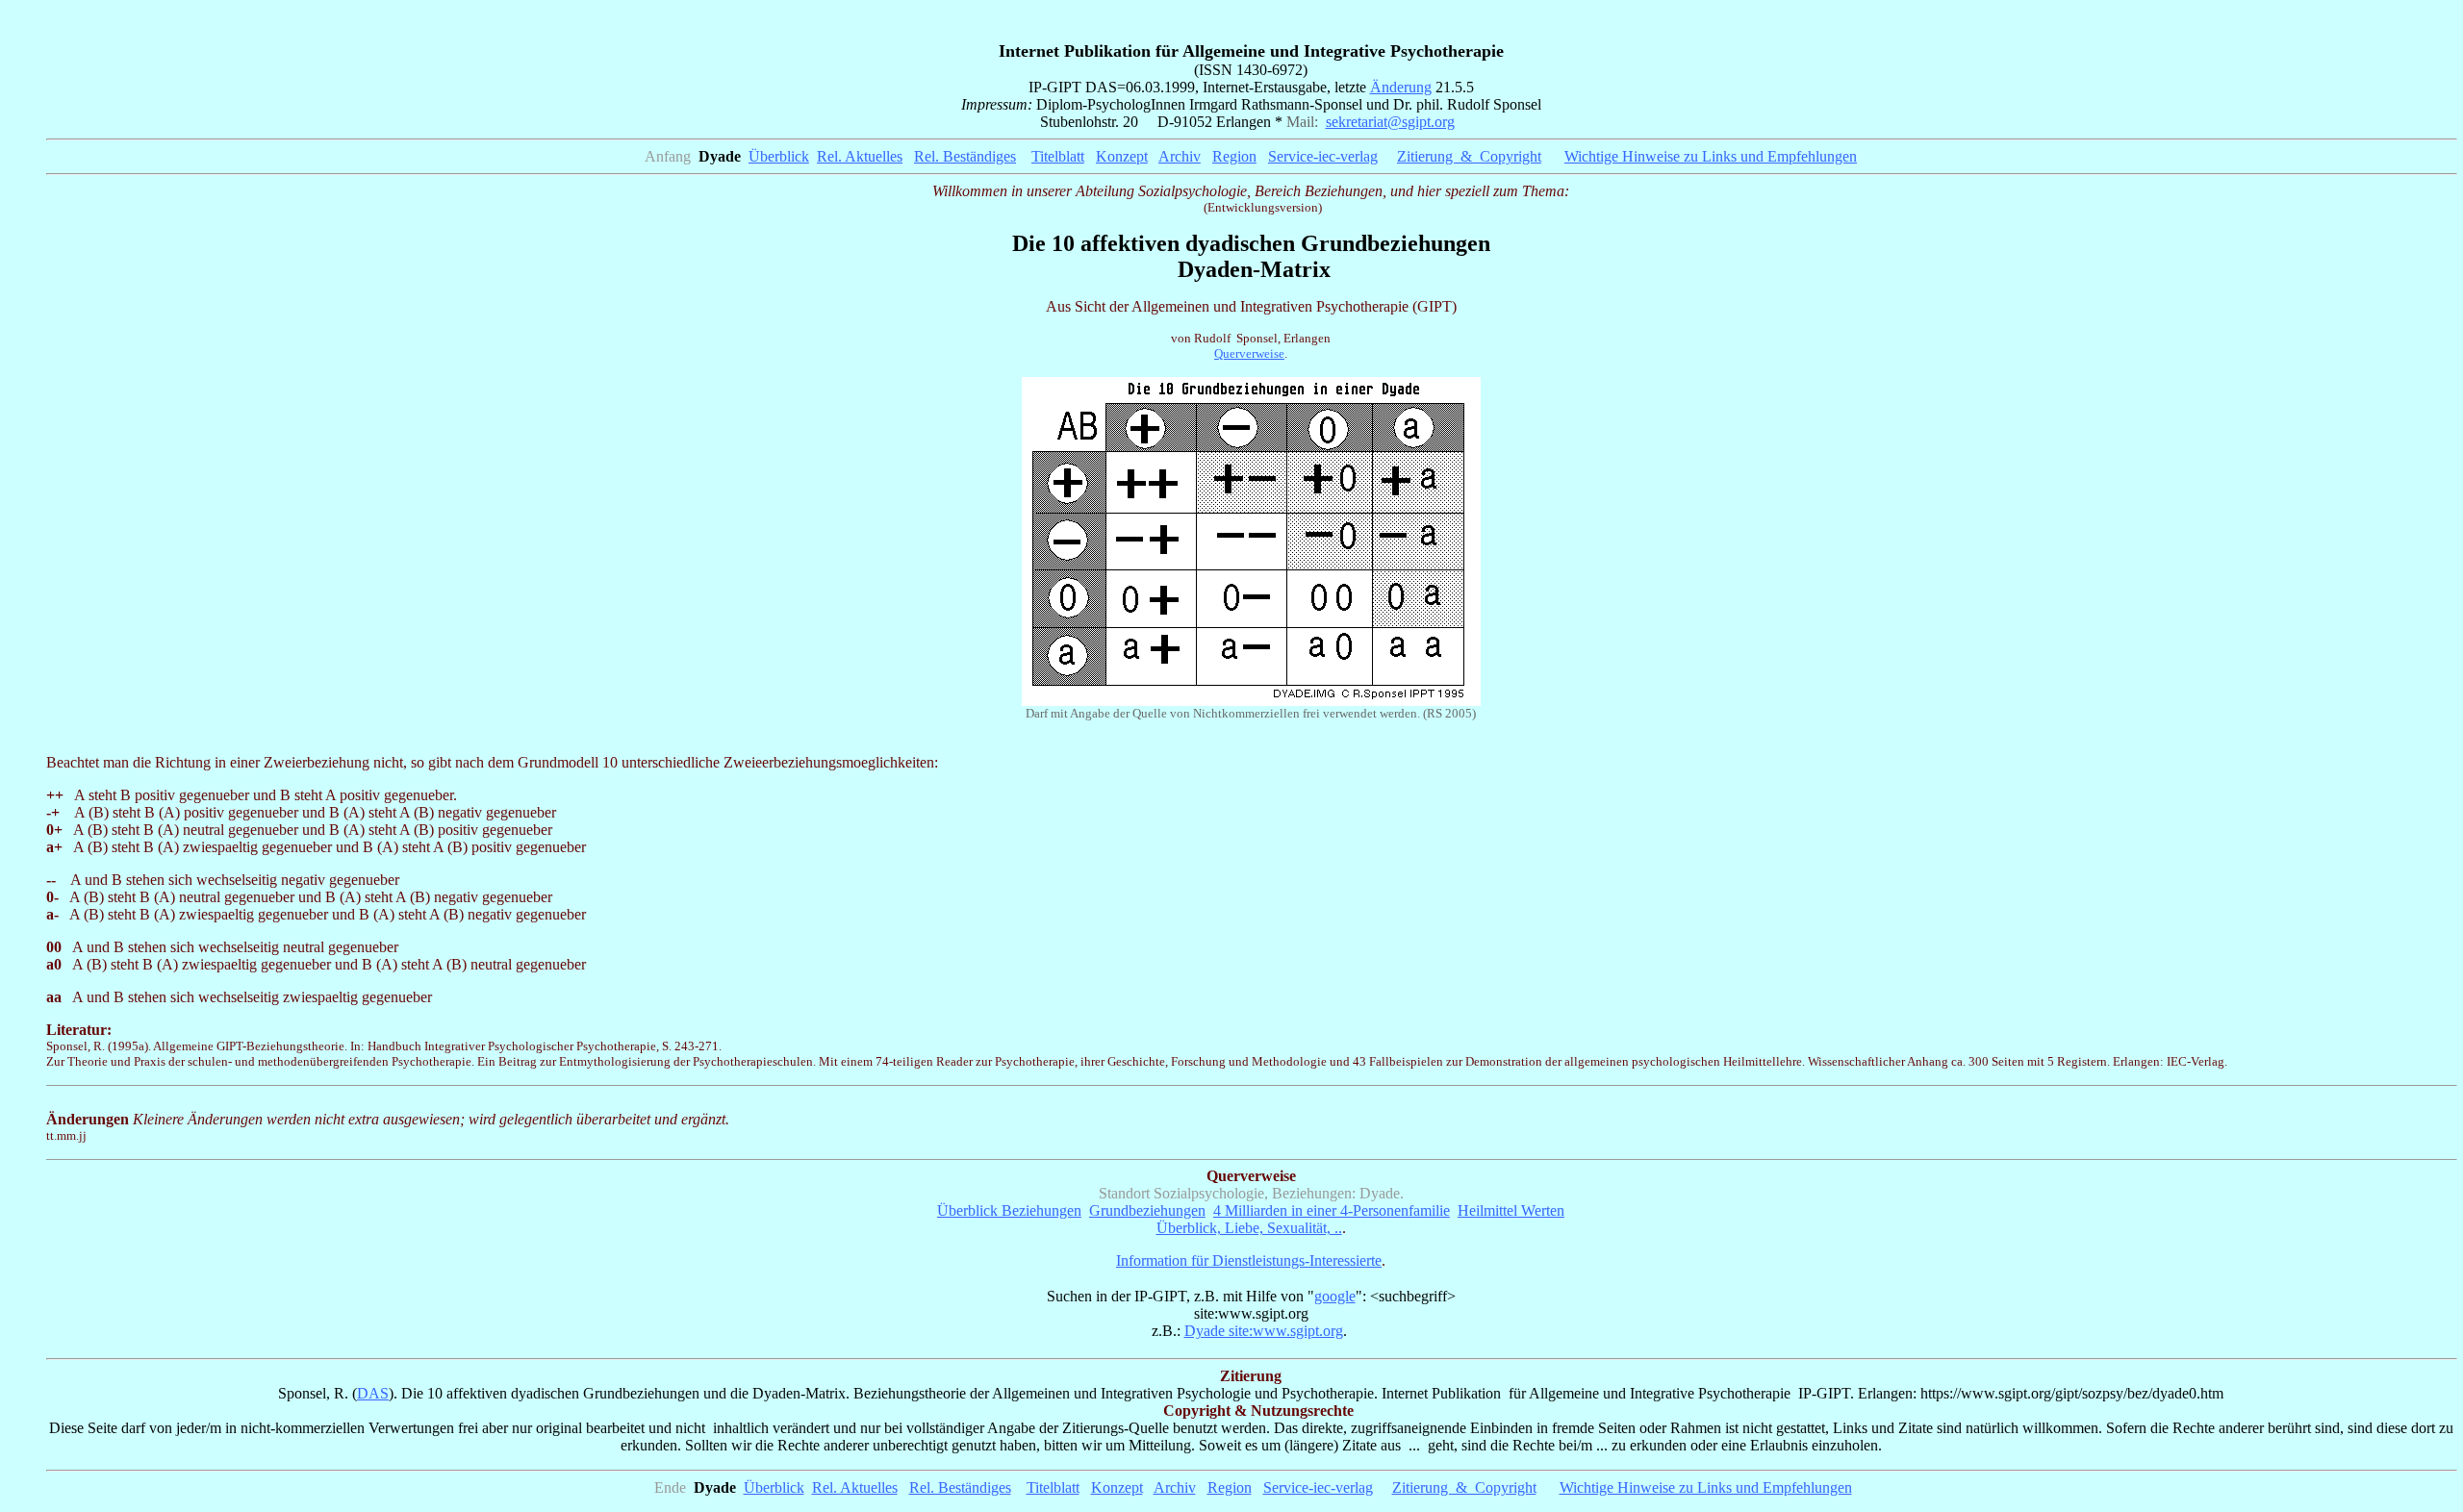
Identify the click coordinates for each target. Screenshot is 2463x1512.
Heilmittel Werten (1511, 1210)
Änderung (1401, 87)
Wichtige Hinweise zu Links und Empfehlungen (1706, 1487)
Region (1234, 156)
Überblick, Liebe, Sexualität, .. (1249, 1228)
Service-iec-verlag (1323, 156)
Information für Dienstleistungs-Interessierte (1249, 1260)
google (1335, 1296)
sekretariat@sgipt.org (1390, 122)
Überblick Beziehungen (1009, 1210)
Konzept (1122, 156)
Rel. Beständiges (965, 156)
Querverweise (1249, 353)
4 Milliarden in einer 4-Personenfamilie (1332, 1210)
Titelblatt (1058, 156)
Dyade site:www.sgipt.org (1264, 1331)
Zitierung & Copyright (1469, 156)
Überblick (779, 156)
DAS (373, 1393)
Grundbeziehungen (1147, 1210)
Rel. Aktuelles (860, 156)
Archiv (1180, 156)
